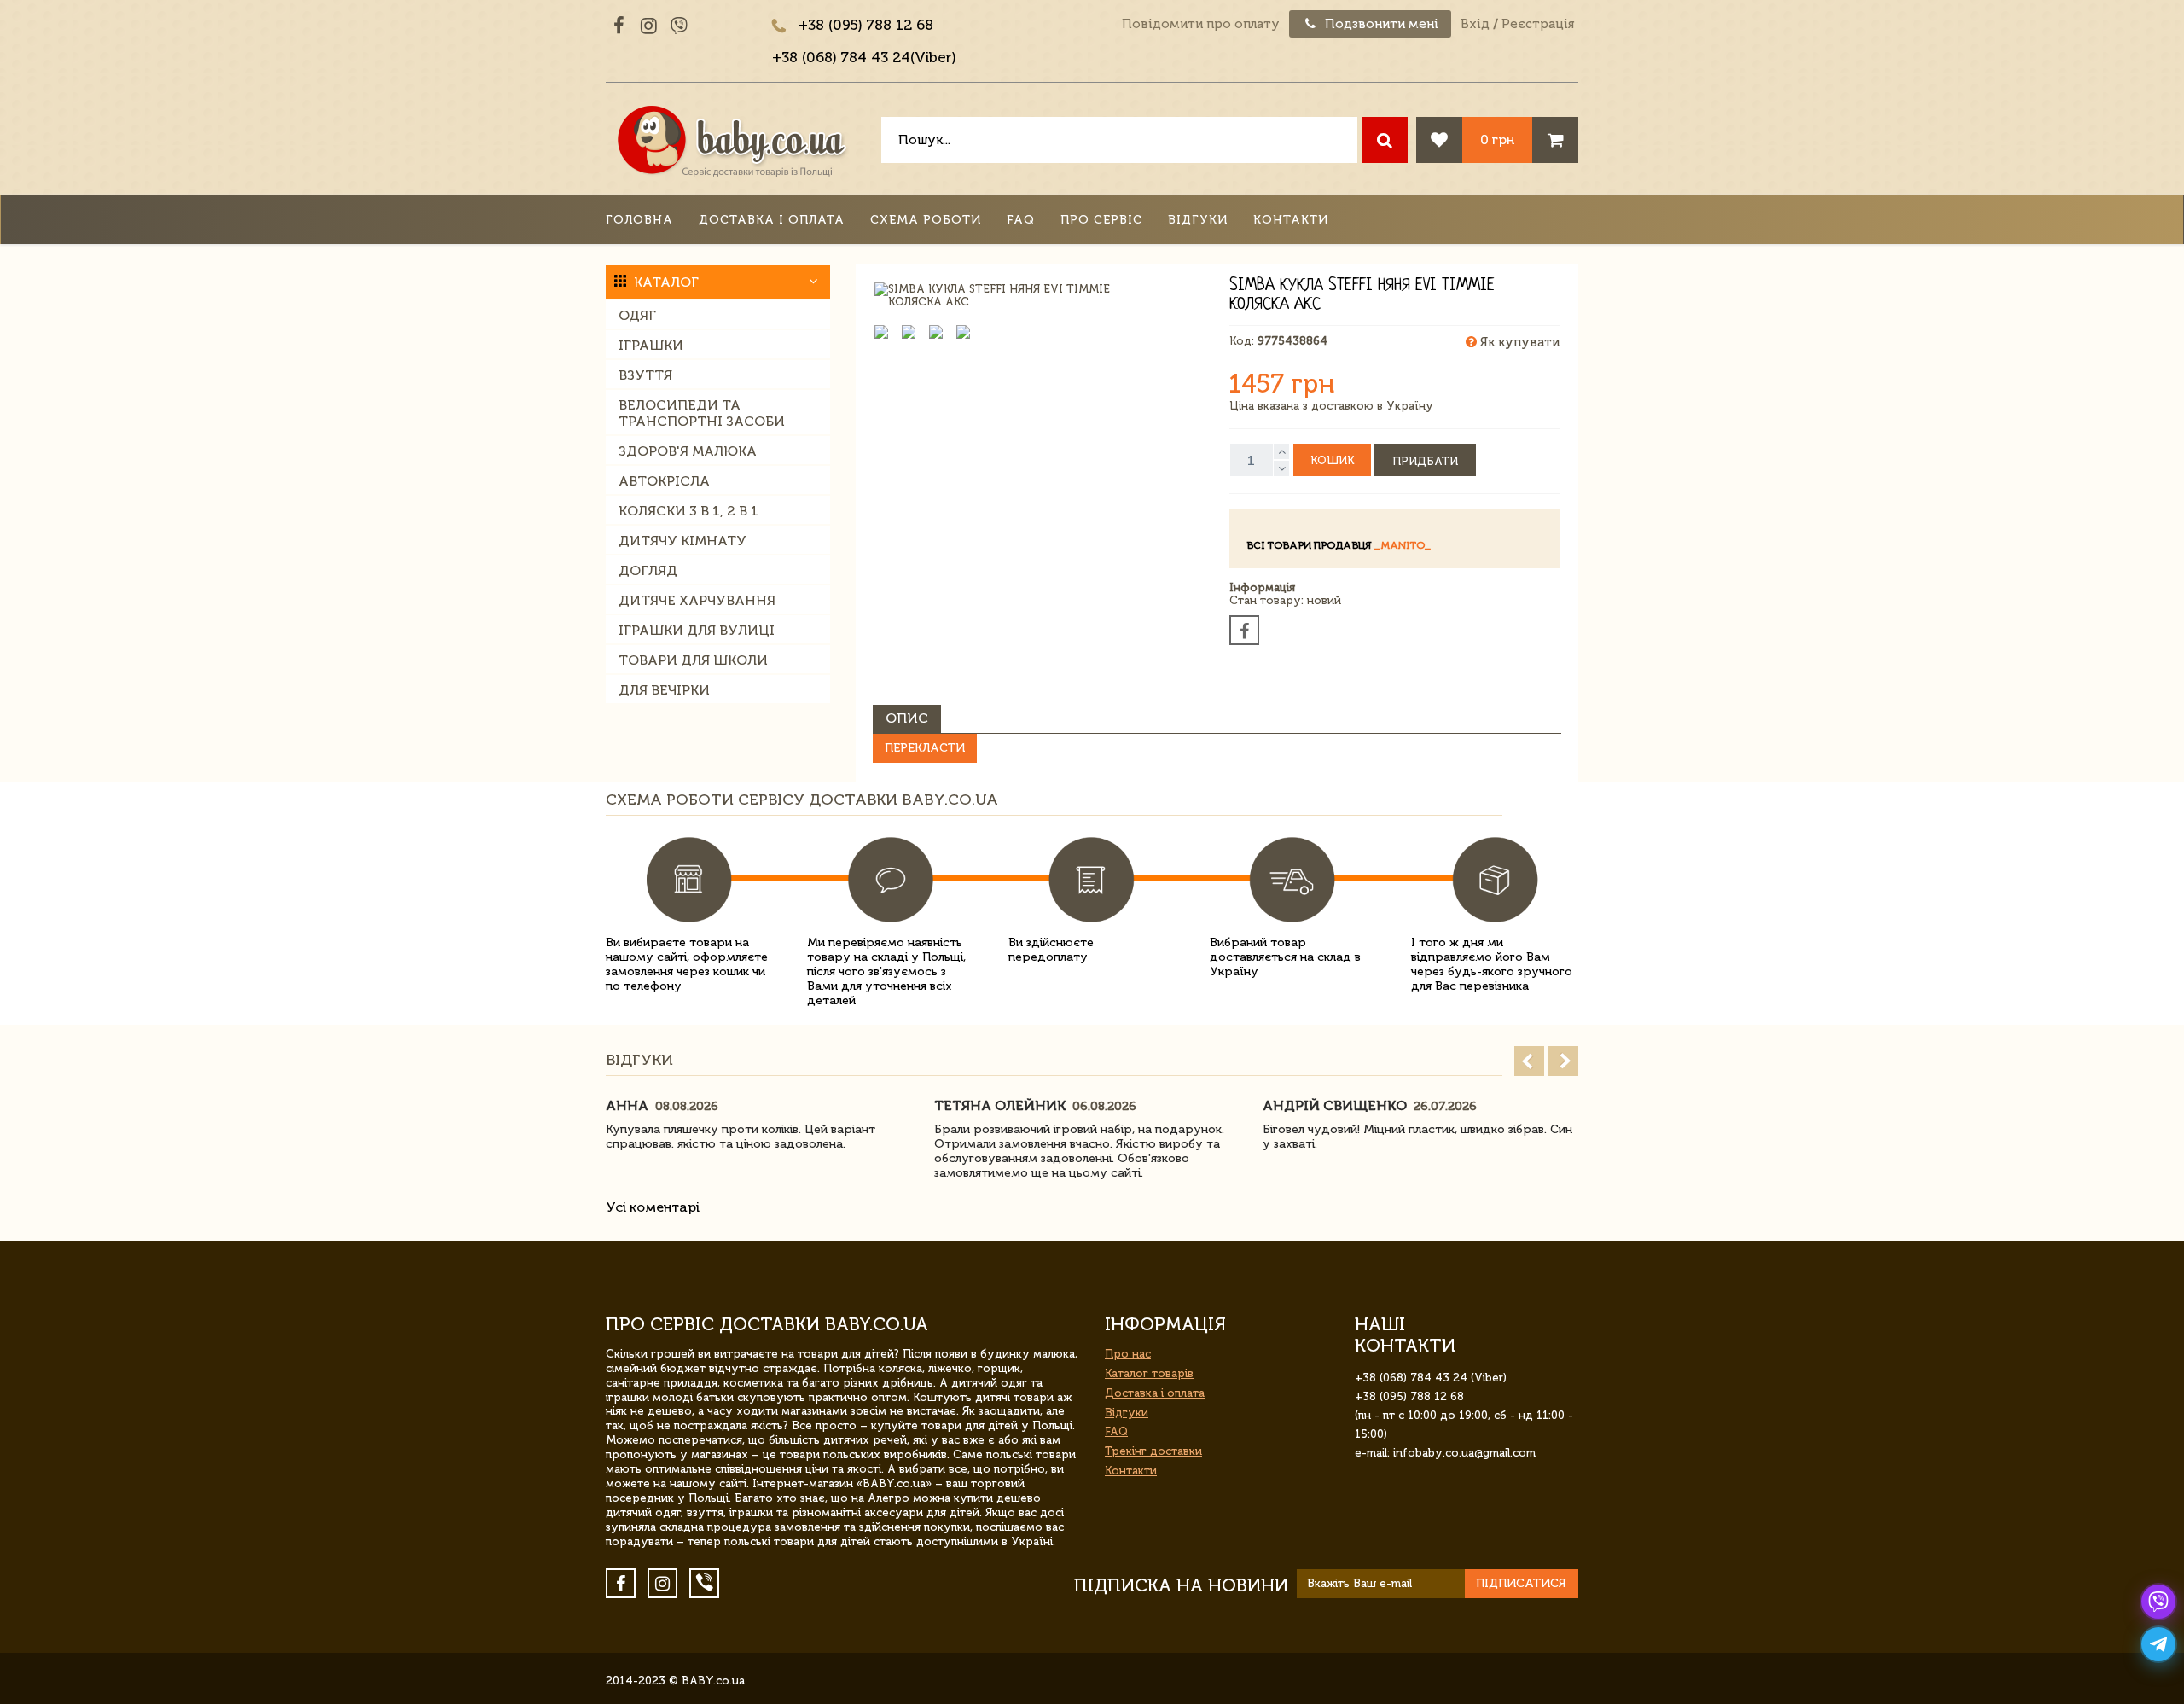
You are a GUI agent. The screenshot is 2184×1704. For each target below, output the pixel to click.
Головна (639, 220)
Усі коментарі (653, 1207)
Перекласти (925, 748)
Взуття (645, 375)
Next (1563, 1061)
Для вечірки (664, 690)
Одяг (637, 315)
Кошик (1332, 460)
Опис (907, 718)
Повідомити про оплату (1201, 24)
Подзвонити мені (1380, 24)
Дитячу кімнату (682, 541)
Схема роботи (926, 220)
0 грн (1497, 140)
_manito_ (1403, 545)
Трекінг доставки (1153, 1451)
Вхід (1475, 24)
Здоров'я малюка (688, 451)
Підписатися (1521, 1583)
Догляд (648, 570)
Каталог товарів (1149, 1373)
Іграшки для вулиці (697, 630)
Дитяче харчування (697, 600)
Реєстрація (1538, 24)
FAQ (1021, 220)
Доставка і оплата (772, 220)
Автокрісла (664, 481)
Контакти (1291, 220)
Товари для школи (693, 660)
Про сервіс (1101, 220)
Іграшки (651, 345)
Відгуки (1198, 220)
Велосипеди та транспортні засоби (702, 413)
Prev (1529, 1061)
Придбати (1425, 461)
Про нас (1128, 1354)
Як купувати (1518, 342)
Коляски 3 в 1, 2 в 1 (688, 511)
